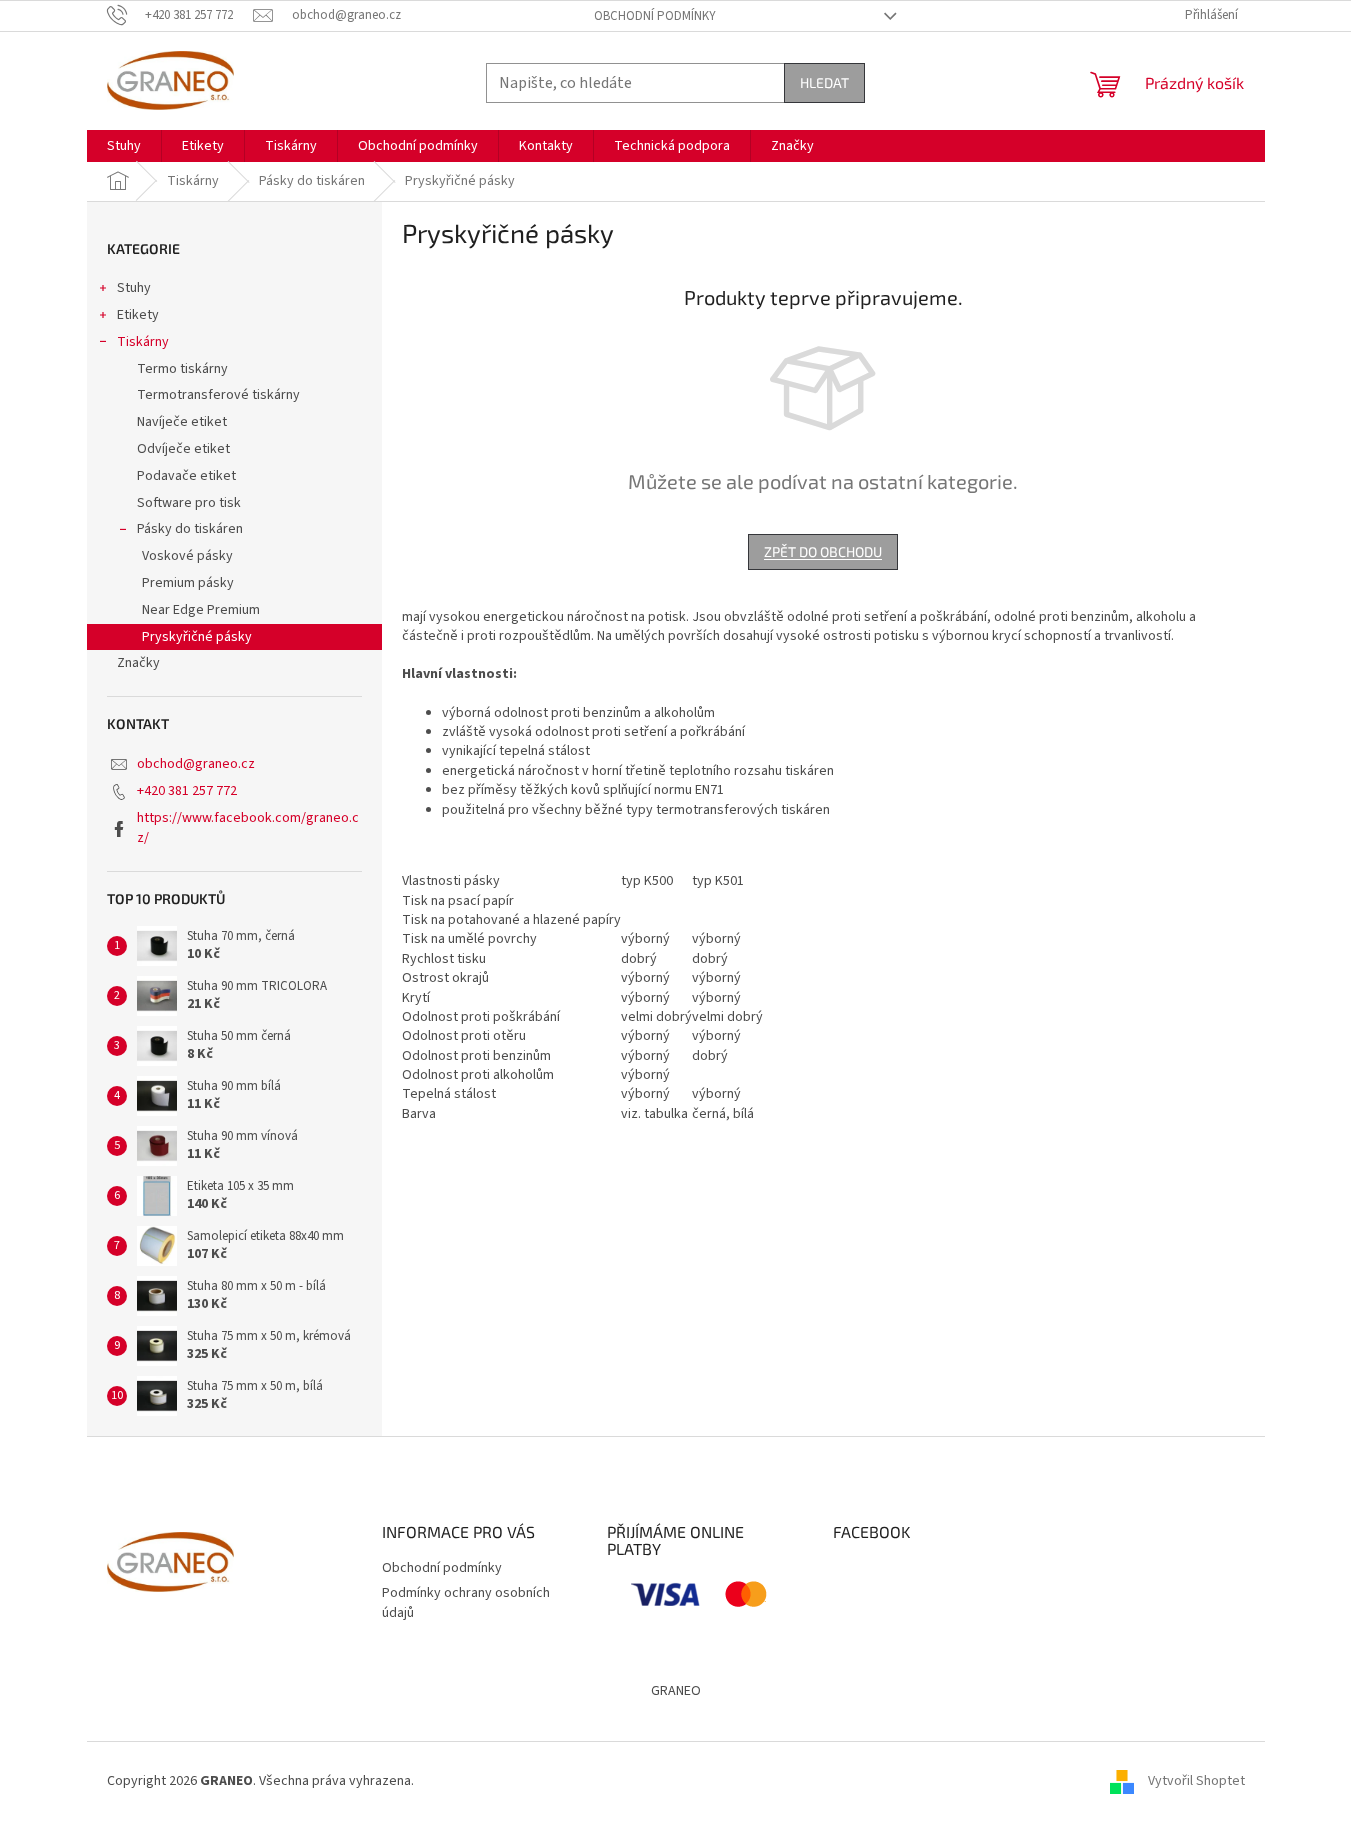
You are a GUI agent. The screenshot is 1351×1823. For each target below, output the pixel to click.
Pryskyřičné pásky (197, 637)
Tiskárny (143, 342)
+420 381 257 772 (187, 791)
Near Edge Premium (201, 610)
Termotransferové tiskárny (218, 395)
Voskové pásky (187, 556)
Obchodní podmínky (655, 16)
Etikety (138, 315)
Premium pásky (188, 583)
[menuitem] (124, 146)
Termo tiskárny (182, 369)
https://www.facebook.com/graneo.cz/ (248, 827)
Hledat (824, 82)
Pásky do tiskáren (190, 529)
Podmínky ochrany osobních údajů (466, 1602)
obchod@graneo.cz (196, 764)
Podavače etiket (186, 476)
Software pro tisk (189, 503)
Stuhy (134, 288)
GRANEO (676, 1691)
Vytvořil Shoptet (1196, 1782)
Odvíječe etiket (183, 449)
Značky (138, 663)
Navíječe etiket (182, 422)
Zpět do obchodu (823, 551)
